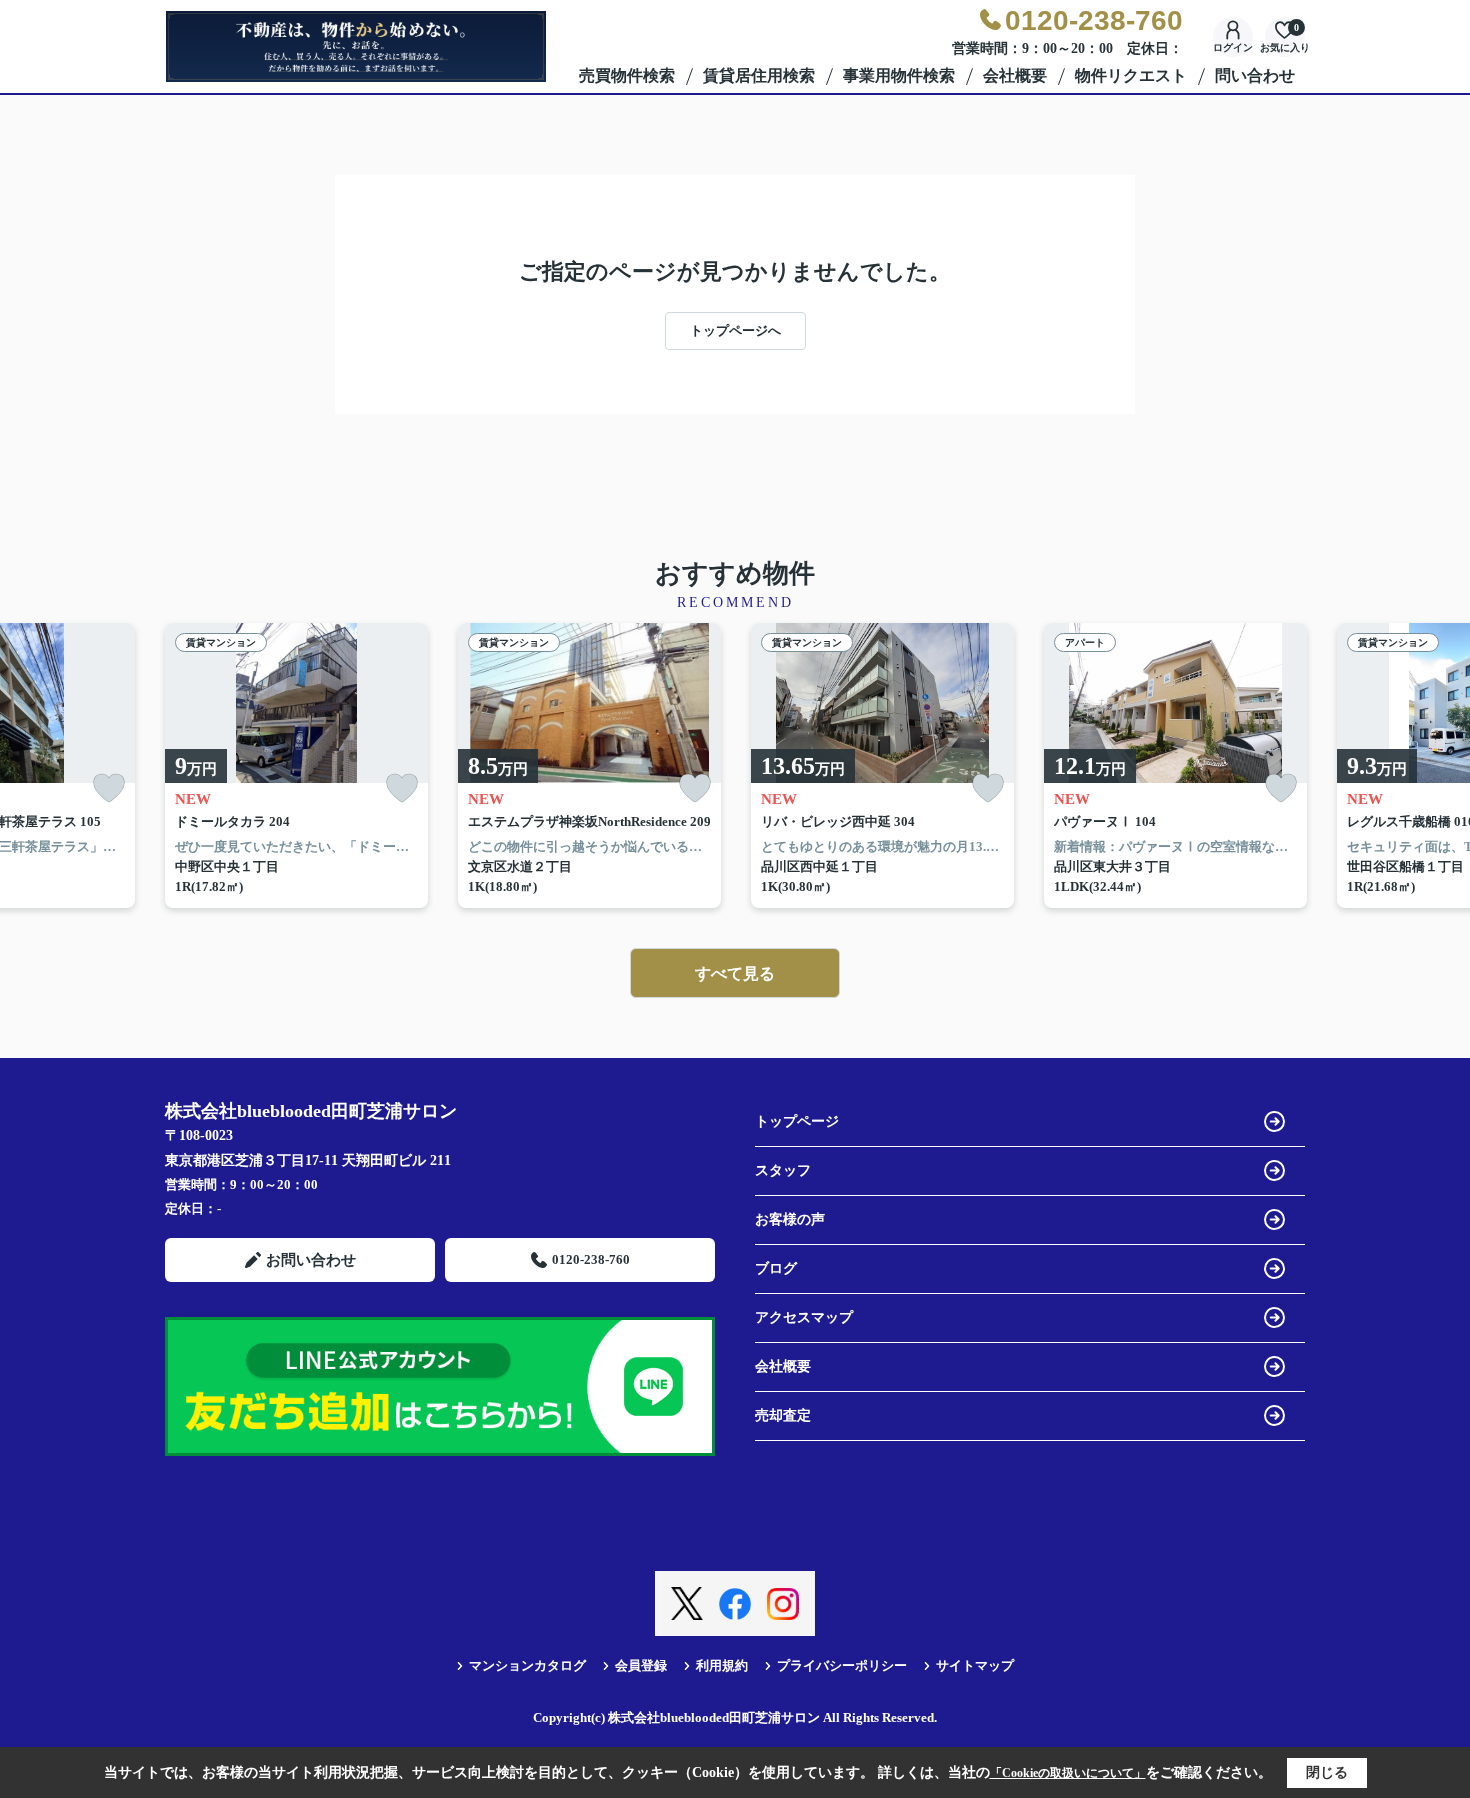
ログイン (1233, 47)
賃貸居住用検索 (759, 75)
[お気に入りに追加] (109, 788)
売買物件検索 (627, 75)
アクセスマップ (804, 1317)
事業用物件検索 (899, 75)
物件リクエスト (1131, 75)
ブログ (776, 1268)
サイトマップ (975, 1665)
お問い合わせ (311, 1260)
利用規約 (722, 1665)
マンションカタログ (527, 1665)
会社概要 (1015, 75)
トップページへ (735, 330)
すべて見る (735, 973)
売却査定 (783, 1415)
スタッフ (783, 1170)
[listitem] (296, 766)
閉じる (1327, 1772)
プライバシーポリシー (842, 1665)
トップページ (797, 1121)
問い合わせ (1255, 75)
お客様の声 (790, 1219)
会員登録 (641, 1665)
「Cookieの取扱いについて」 (1068, 1773)
